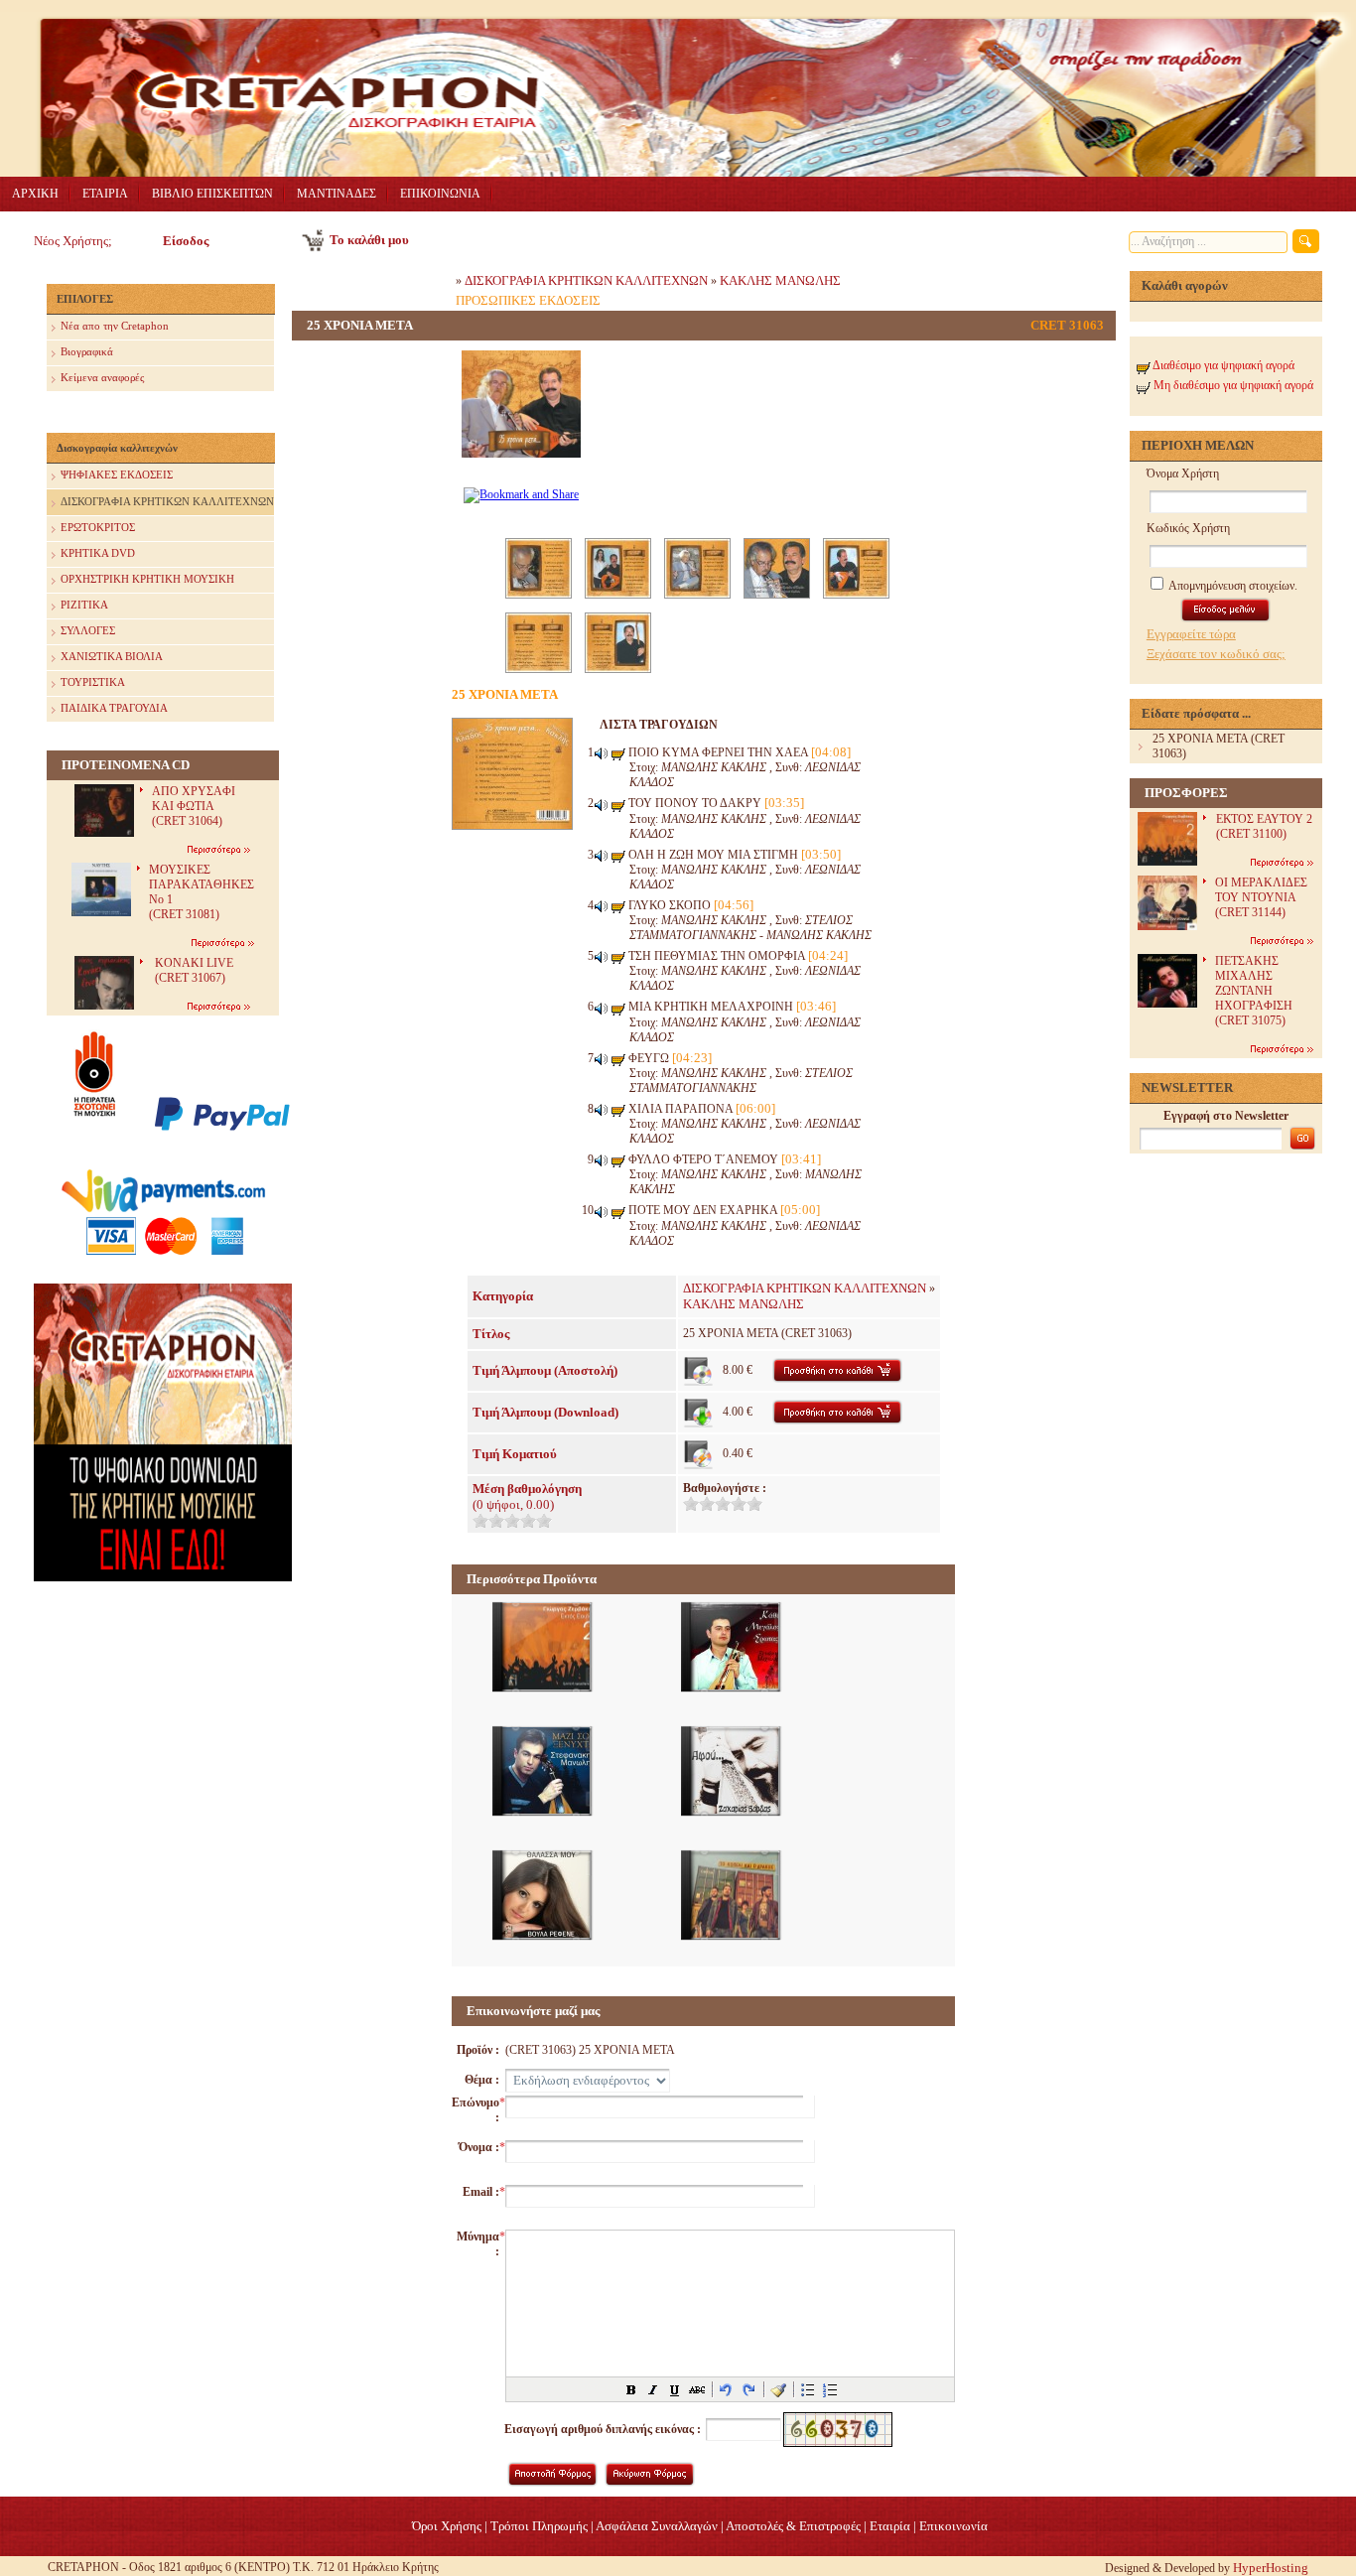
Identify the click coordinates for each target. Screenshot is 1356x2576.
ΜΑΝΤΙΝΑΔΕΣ (337, 194)
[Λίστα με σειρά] (830, 2389)
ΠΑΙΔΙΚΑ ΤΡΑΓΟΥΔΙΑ (114, 708)
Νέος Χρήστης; (73, 241)
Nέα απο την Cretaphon (115, 326)
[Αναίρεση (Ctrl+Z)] (727, 2389)
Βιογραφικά (87, 351)
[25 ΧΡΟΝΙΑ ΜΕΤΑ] (521, 469)
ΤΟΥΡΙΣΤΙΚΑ (93, 682)
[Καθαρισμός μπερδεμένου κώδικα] (778, 2389)
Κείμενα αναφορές (102, 377)
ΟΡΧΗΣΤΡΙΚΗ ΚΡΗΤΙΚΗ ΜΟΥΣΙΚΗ (147, 579)
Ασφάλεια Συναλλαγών (657, 2526)
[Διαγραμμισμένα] (697, 2389)
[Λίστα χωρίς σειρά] (808, 2389)
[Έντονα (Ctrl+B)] (631, 2389)
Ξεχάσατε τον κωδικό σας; (1216, 654)
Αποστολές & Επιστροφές (793, 2526)
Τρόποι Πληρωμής (539, 2526)
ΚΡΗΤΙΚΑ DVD (98, 553)
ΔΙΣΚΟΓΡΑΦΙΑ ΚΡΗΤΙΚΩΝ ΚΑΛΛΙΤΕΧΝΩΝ (167, 501)
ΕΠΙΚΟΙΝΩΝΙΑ (440, 194)
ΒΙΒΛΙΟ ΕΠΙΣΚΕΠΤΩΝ (212, 194)
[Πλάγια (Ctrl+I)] (653, 2389)
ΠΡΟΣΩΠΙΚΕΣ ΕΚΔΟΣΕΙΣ (528, 300)
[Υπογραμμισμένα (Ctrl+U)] (675, 2389)
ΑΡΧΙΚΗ (35, 194)
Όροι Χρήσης (447, 2526)
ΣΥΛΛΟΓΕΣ (88, 630)
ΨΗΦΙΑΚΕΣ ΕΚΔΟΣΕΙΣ (117, 475)
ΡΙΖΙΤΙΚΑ (84, 605)
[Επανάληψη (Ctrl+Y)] (748, 2389)
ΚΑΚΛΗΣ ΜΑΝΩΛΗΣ (780, 280)
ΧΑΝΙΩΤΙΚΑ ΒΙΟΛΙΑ (112, 656)
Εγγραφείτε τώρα (1191, 634)
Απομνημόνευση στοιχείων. (1232, 586)
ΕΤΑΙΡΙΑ (105, 194)
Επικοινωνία (953, 2526)
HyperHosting (1271, 2568)
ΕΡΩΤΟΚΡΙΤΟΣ (98, 527)
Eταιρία (890, 2526)
